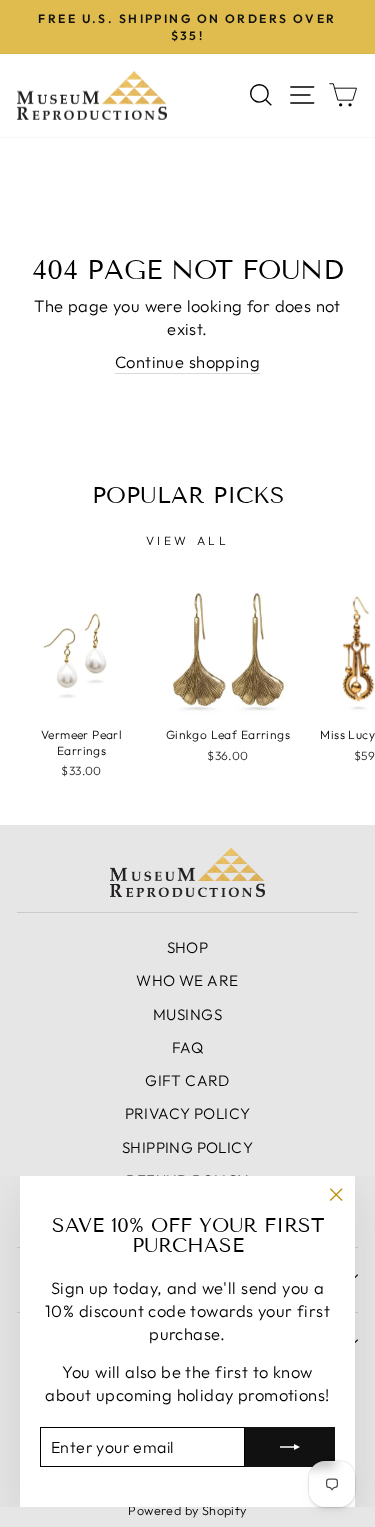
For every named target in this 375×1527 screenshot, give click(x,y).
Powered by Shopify (187, 1510)
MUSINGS (187, 1014)
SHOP (188, 947)
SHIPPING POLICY (187, 1147)
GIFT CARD (187, 1080)
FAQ (187, 1047)
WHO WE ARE (187, 980)
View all (188, 540)
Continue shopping (187, 361)
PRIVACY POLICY (188, 1113)
